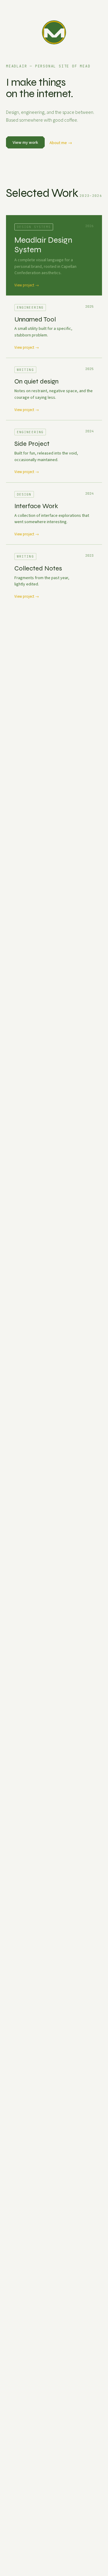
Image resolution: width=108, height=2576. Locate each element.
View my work (25, 142)
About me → (61, 143)
